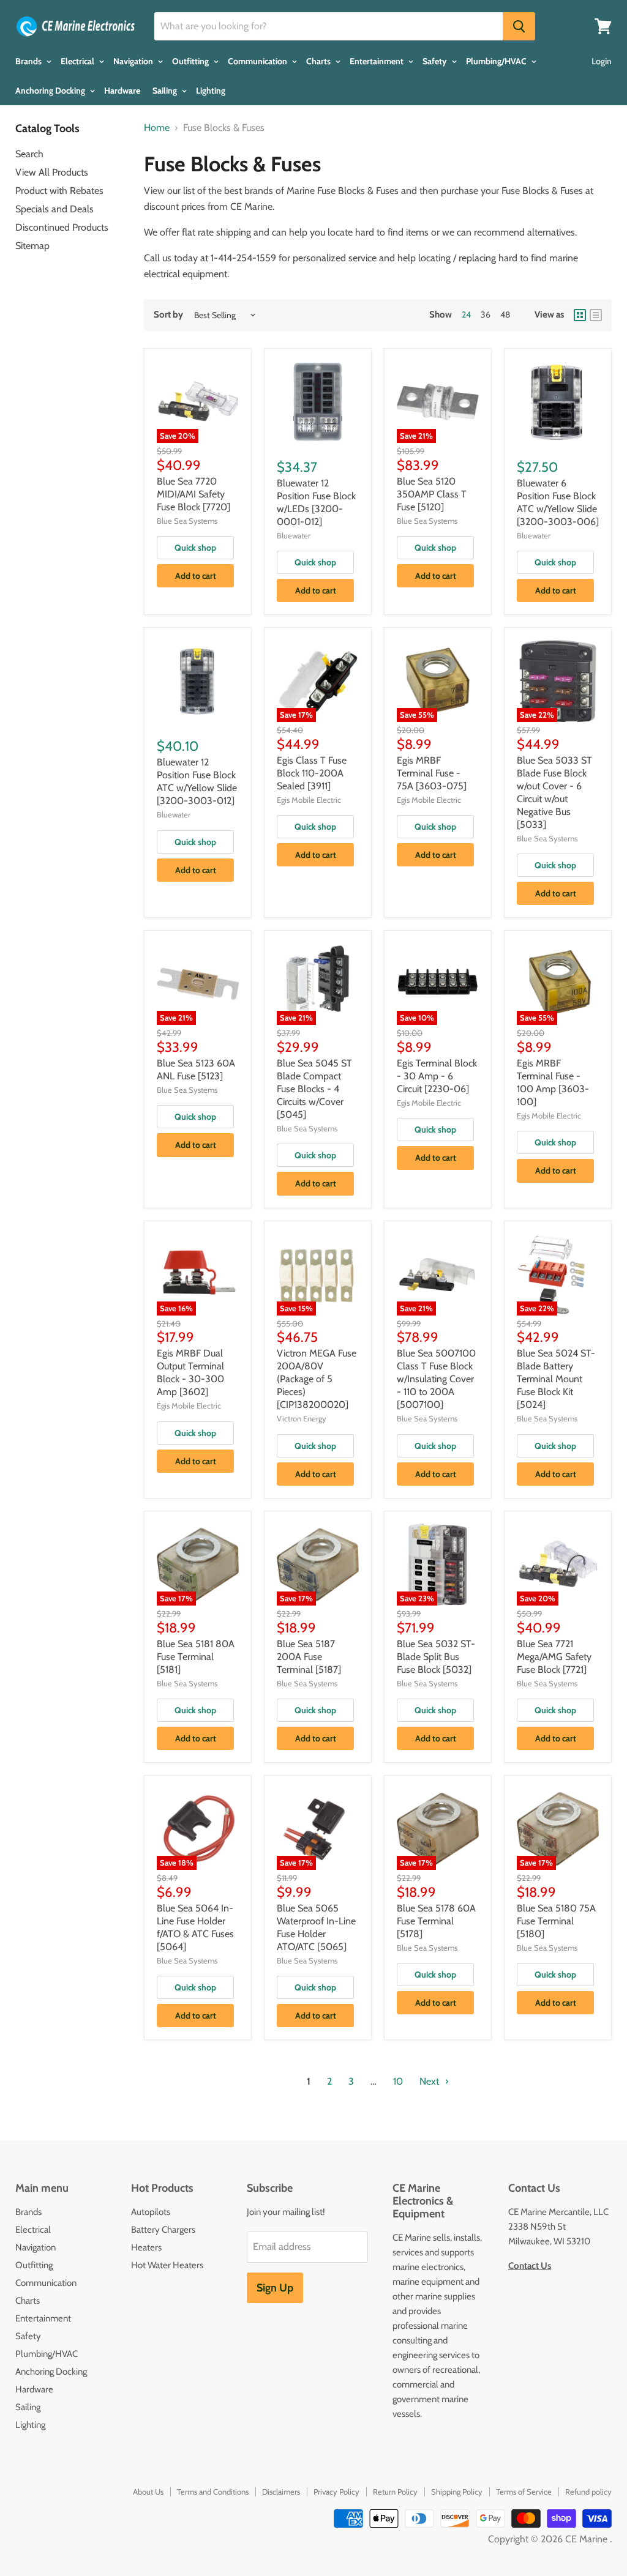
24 (466, 315)
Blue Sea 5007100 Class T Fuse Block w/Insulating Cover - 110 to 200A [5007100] (436, 1379)
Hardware (122, 91)
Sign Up (275, 2288)
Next (430, 2081)
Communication (258, 61)
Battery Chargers (163, 2230)
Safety (436, 61)
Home (157, 128)
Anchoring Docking (51, 91)
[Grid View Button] (580, 315)
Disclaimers (281, 2492)
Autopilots (151, 2212)
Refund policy (588, 2492)
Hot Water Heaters (167, 2265)
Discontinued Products (62, 227)
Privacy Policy (336, 2492)
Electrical (78, 61)
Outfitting (191, 61)
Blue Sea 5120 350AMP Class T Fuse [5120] (432, 494)
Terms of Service (524, 2492)
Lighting (211, 91)
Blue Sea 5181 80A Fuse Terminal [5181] (196, 1657)
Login (602, 61)
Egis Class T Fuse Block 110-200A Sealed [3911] (312, 773)
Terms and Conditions (213, 2492)
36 (486, 315)
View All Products (52, 172)
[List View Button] (596, 315)
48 (505, 315)
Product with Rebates (59, 191)
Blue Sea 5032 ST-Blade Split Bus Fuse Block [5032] (436, 1657)
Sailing (166, 91)
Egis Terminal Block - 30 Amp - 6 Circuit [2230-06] (437, 1076)
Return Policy (395, 2492)
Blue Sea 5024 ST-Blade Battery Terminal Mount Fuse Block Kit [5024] (556, 1379)
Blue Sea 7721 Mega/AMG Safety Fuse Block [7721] (554, 1657)
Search (29, 154)
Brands (29, 61)
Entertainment (377, 61)
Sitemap (32, 246)
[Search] (519, 26)
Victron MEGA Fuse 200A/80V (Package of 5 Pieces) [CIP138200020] (317, 1379)
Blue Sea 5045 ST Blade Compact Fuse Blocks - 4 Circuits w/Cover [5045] (314, 1089)
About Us (148, 2492)
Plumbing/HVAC (497, 61)
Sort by (168, 315)
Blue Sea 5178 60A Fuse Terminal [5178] (436, 1921)
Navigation (134, 61)
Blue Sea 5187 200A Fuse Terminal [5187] (309, 1657)
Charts (319, 61)
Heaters (146, 2247)
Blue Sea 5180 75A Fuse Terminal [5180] (556, 1921)
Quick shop (195, 548)
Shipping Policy (457, 2492)
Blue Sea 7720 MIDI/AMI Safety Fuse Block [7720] (193, 494)
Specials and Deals (54, 209)
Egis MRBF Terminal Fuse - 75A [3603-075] (432, 773)
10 (398, 2081)
